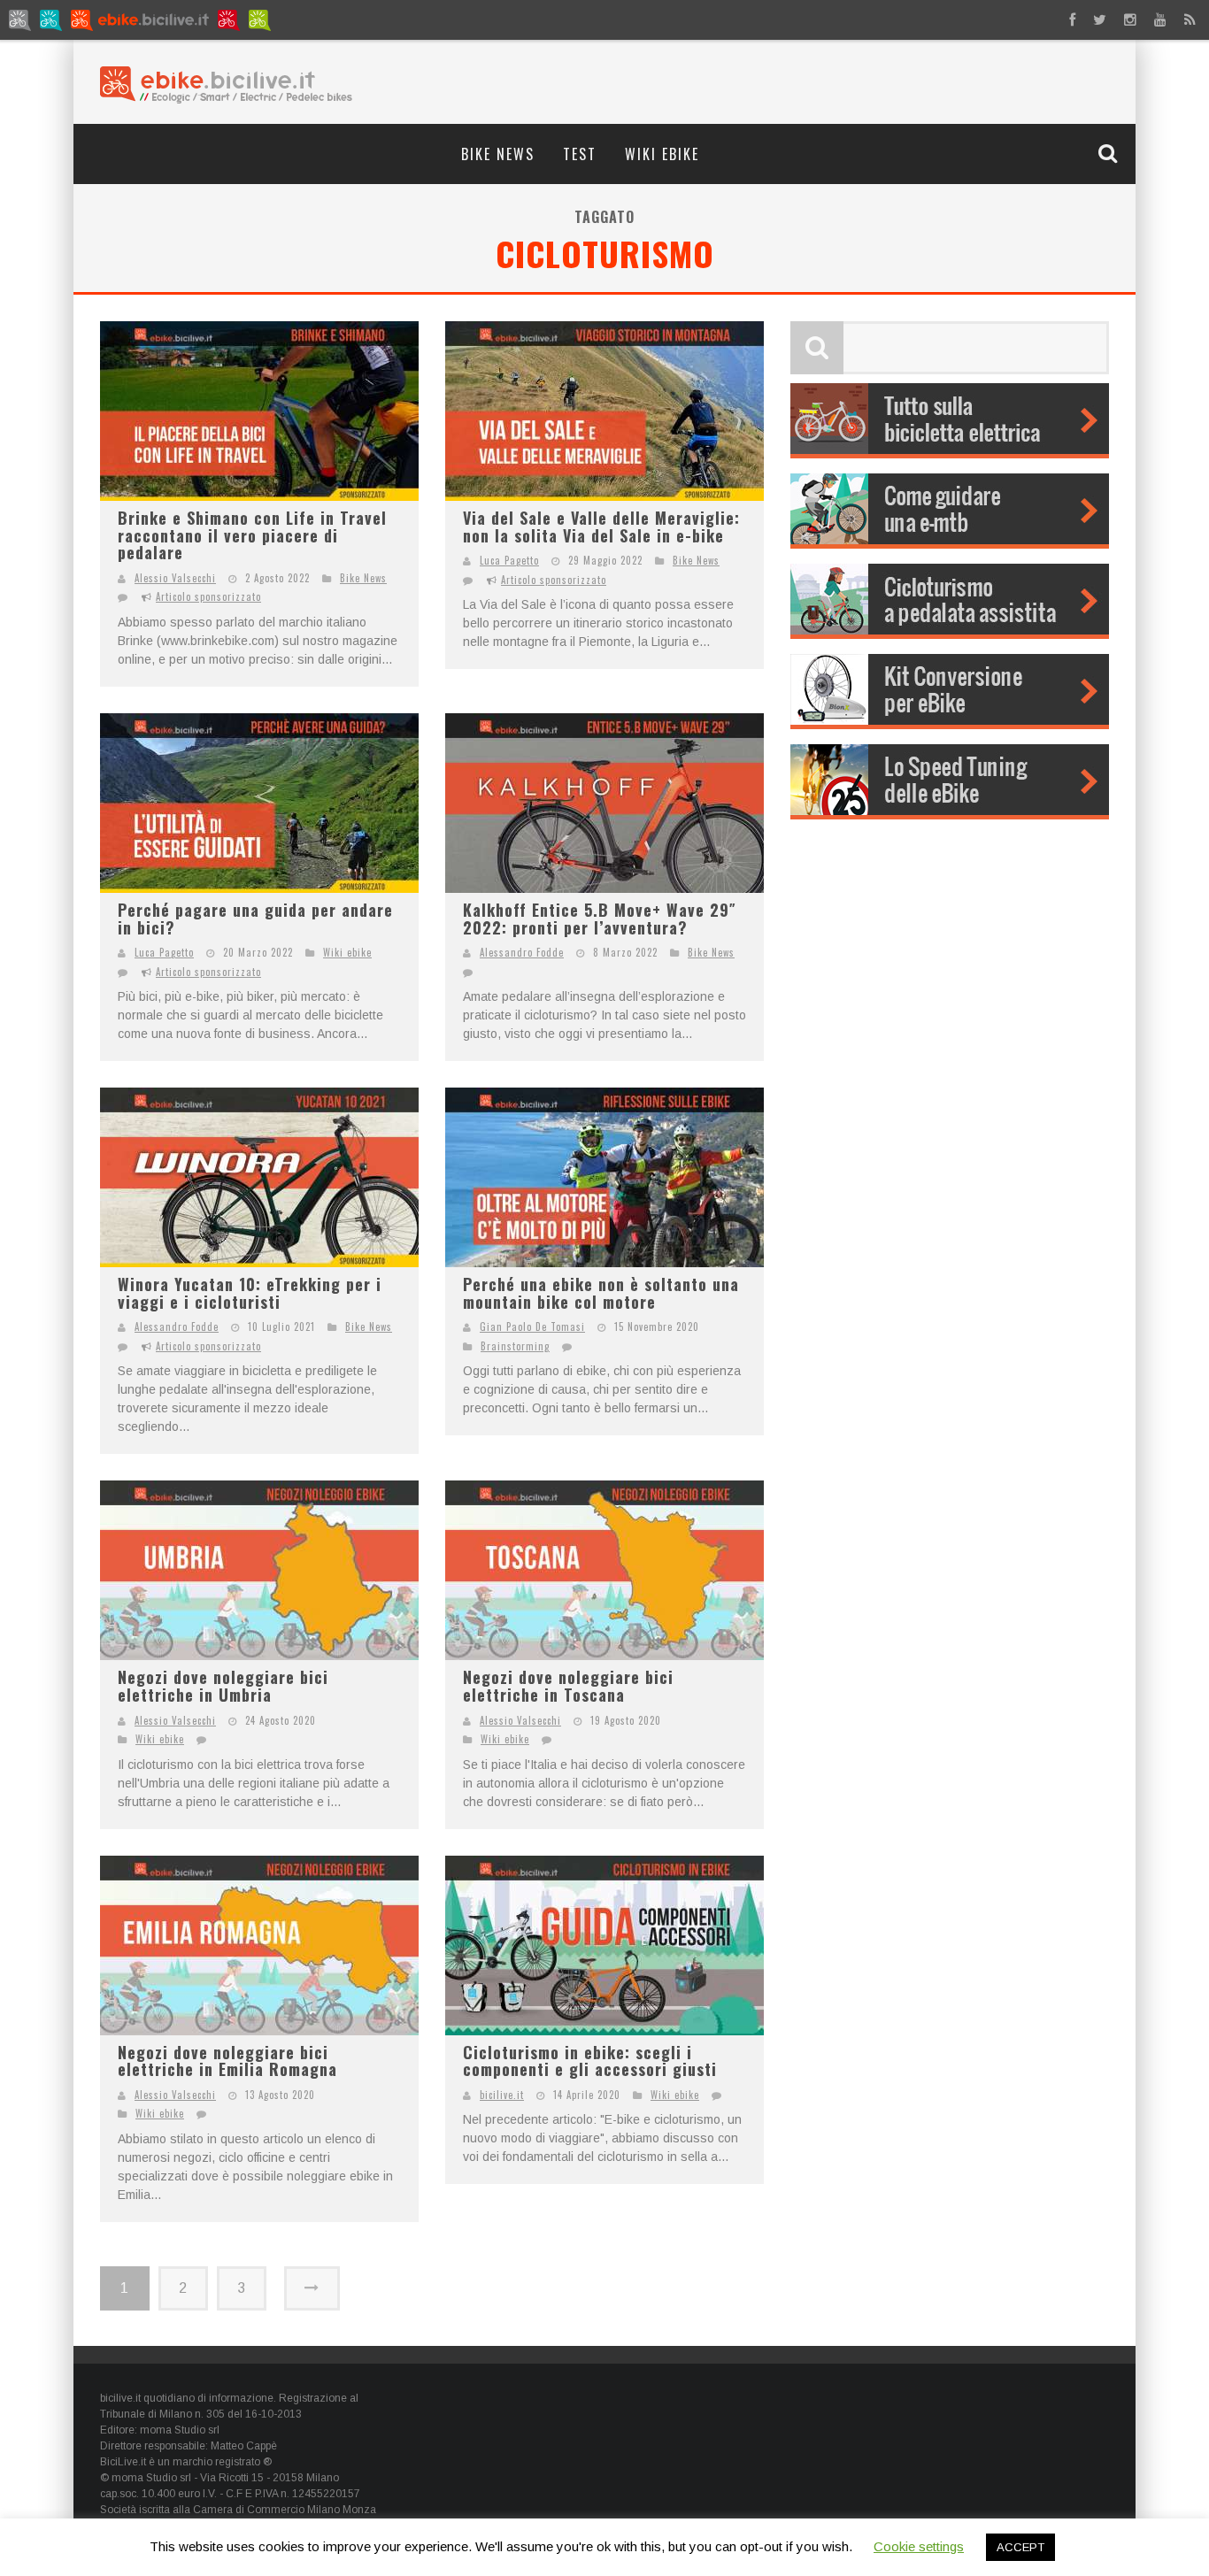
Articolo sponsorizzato (208, 596)
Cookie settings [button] (919, 2546)
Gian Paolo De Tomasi (532, 1326)
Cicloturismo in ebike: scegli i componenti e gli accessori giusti (590, 2061)
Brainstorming (515, 1346)
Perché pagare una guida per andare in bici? (255, 919)
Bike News (498, 154)
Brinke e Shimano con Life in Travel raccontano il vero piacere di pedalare (252, 535)
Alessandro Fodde (522, 952)
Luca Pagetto (509, 560)
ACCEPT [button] (1020, 2547)
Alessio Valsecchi (175, 578)
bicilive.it (502, 2095)
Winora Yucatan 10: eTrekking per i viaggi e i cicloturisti (250, 1293)
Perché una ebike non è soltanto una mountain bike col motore (601, 1293)
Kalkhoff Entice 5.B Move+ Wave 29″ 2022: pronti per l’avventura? (600, 919)
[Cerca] (1110, 153)
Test (580, 154)
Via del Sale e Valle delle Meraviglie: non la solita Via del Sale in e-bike (601, 527)
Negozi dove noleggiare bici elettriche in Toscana (568, 1686)
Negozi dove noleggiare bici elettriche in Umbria (223, 1686)
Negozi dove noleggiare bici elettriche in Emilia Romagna (227, 2061)
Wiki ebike (662, 154)
